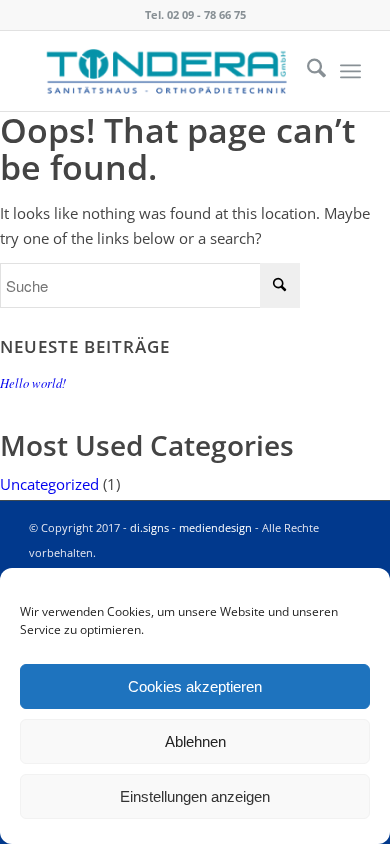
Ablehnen (195, 741)
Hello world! (33, 382)
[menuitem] (306, 71)
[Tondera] (161, 71)
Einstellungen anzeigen (195, 796)
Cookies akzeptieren (195, 686)
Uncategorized (49, 484)
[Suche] (306, 71)
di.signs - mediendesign (191, 527)
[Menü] (350, 71)
